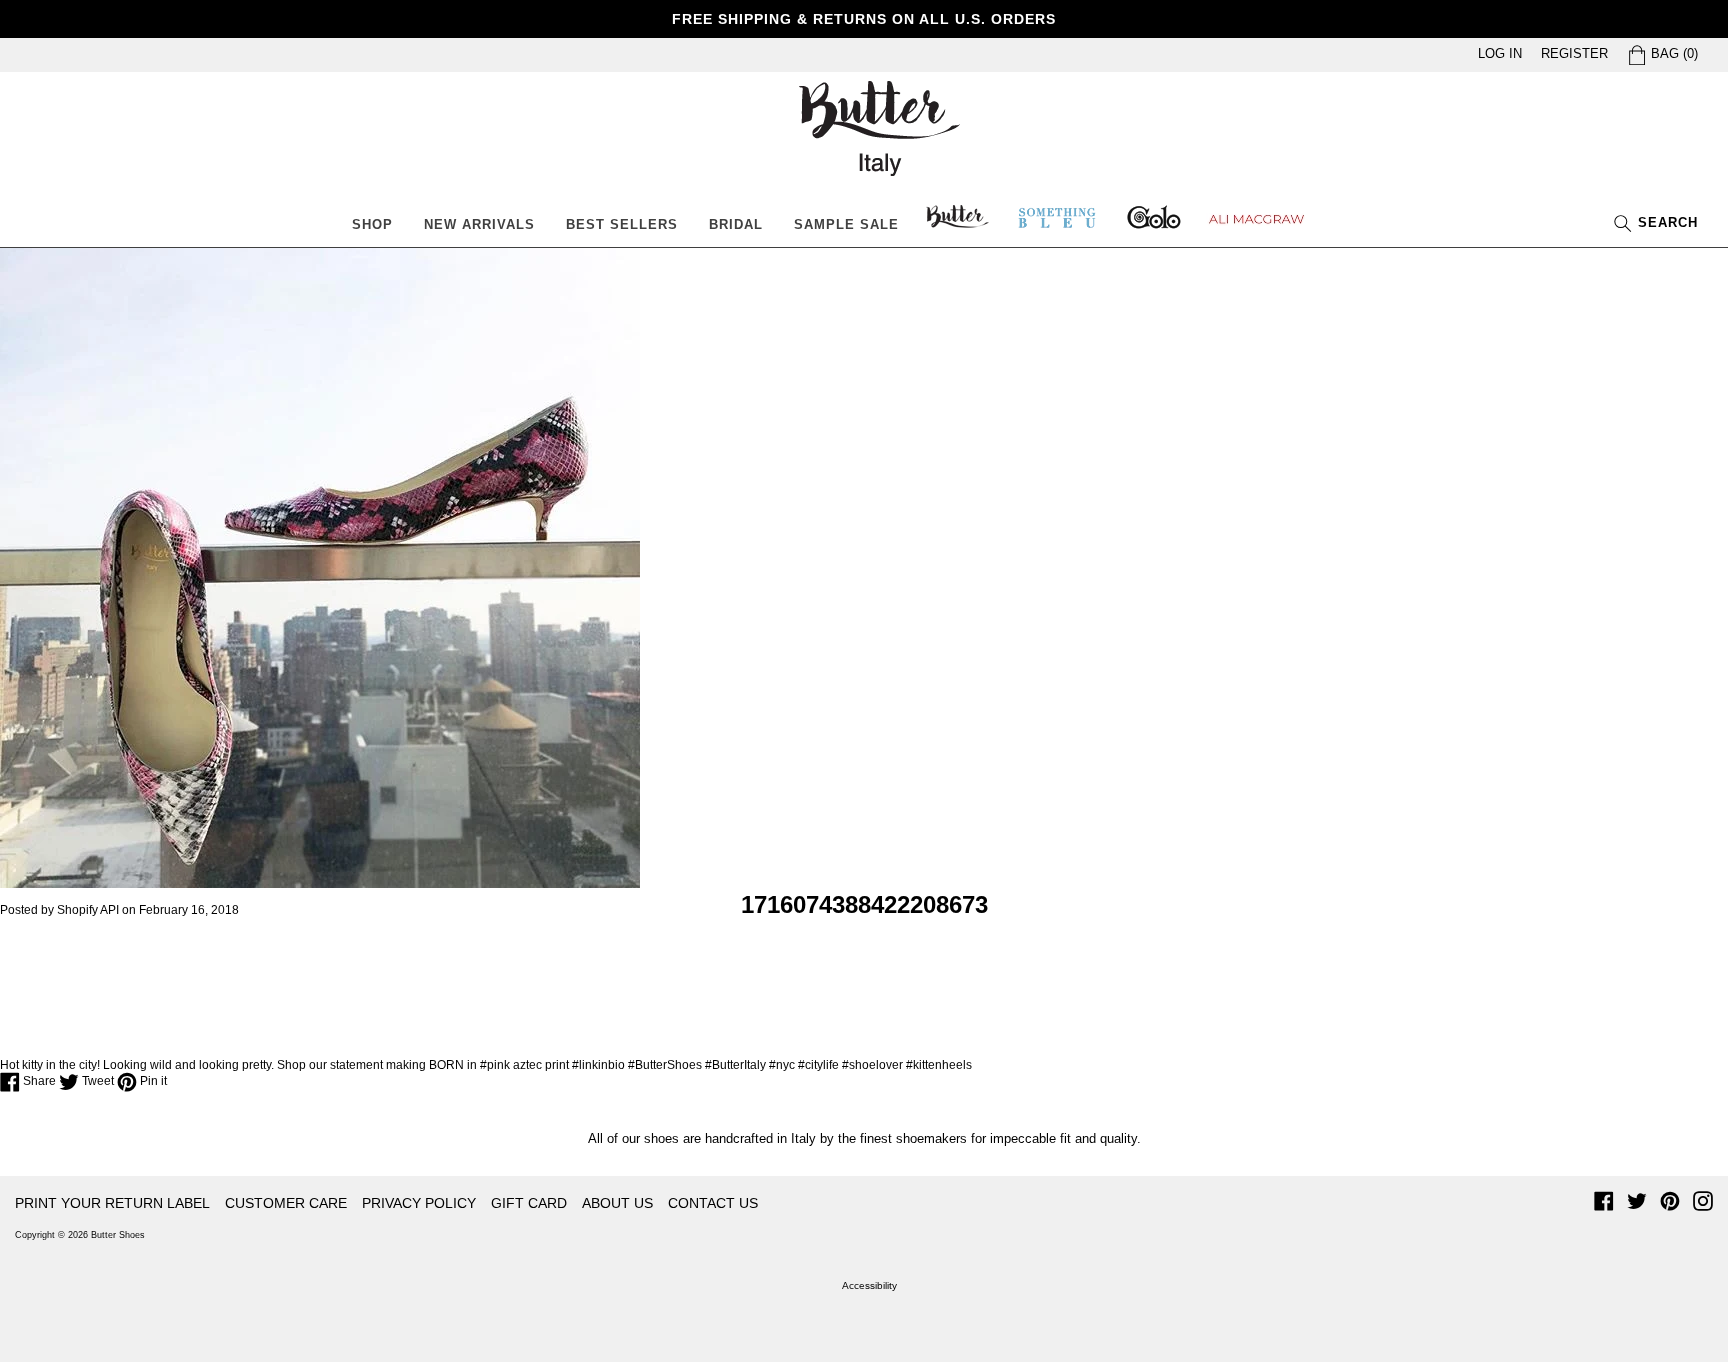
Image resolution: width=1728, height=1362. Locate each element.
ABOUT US (617, 1203)
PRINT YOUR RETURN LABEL (112, 1203)
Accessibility (869, 1285)
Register (1574, 53)
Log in (1500, 53)
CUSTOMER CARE (286, 1203)
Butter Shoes (118, 1235)
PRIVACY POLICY (419, 1203)
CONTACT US (713, 1203)
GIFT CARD (529, 1203)
